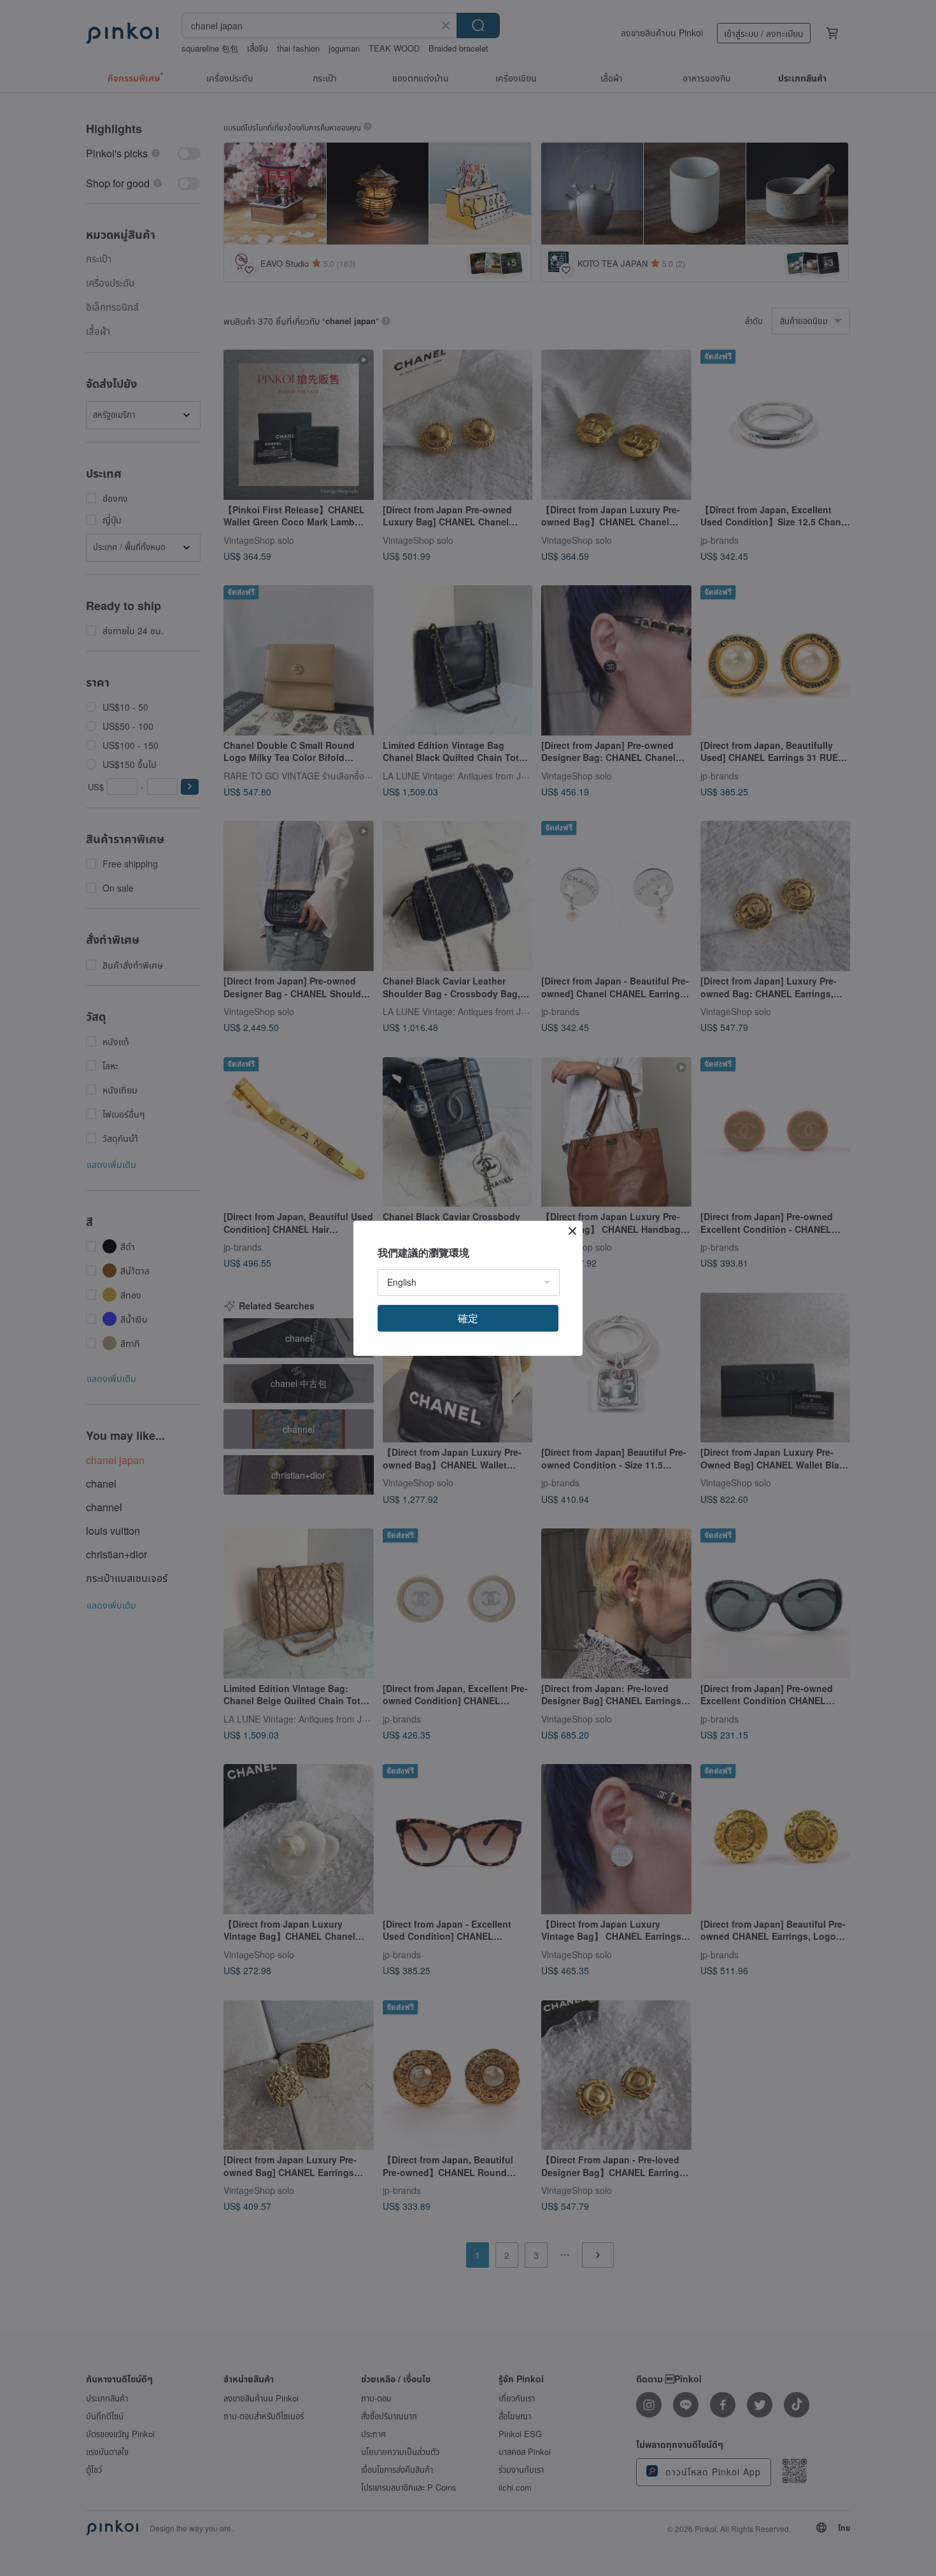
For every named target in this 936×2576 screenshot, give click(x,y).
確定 (468, 1318)
